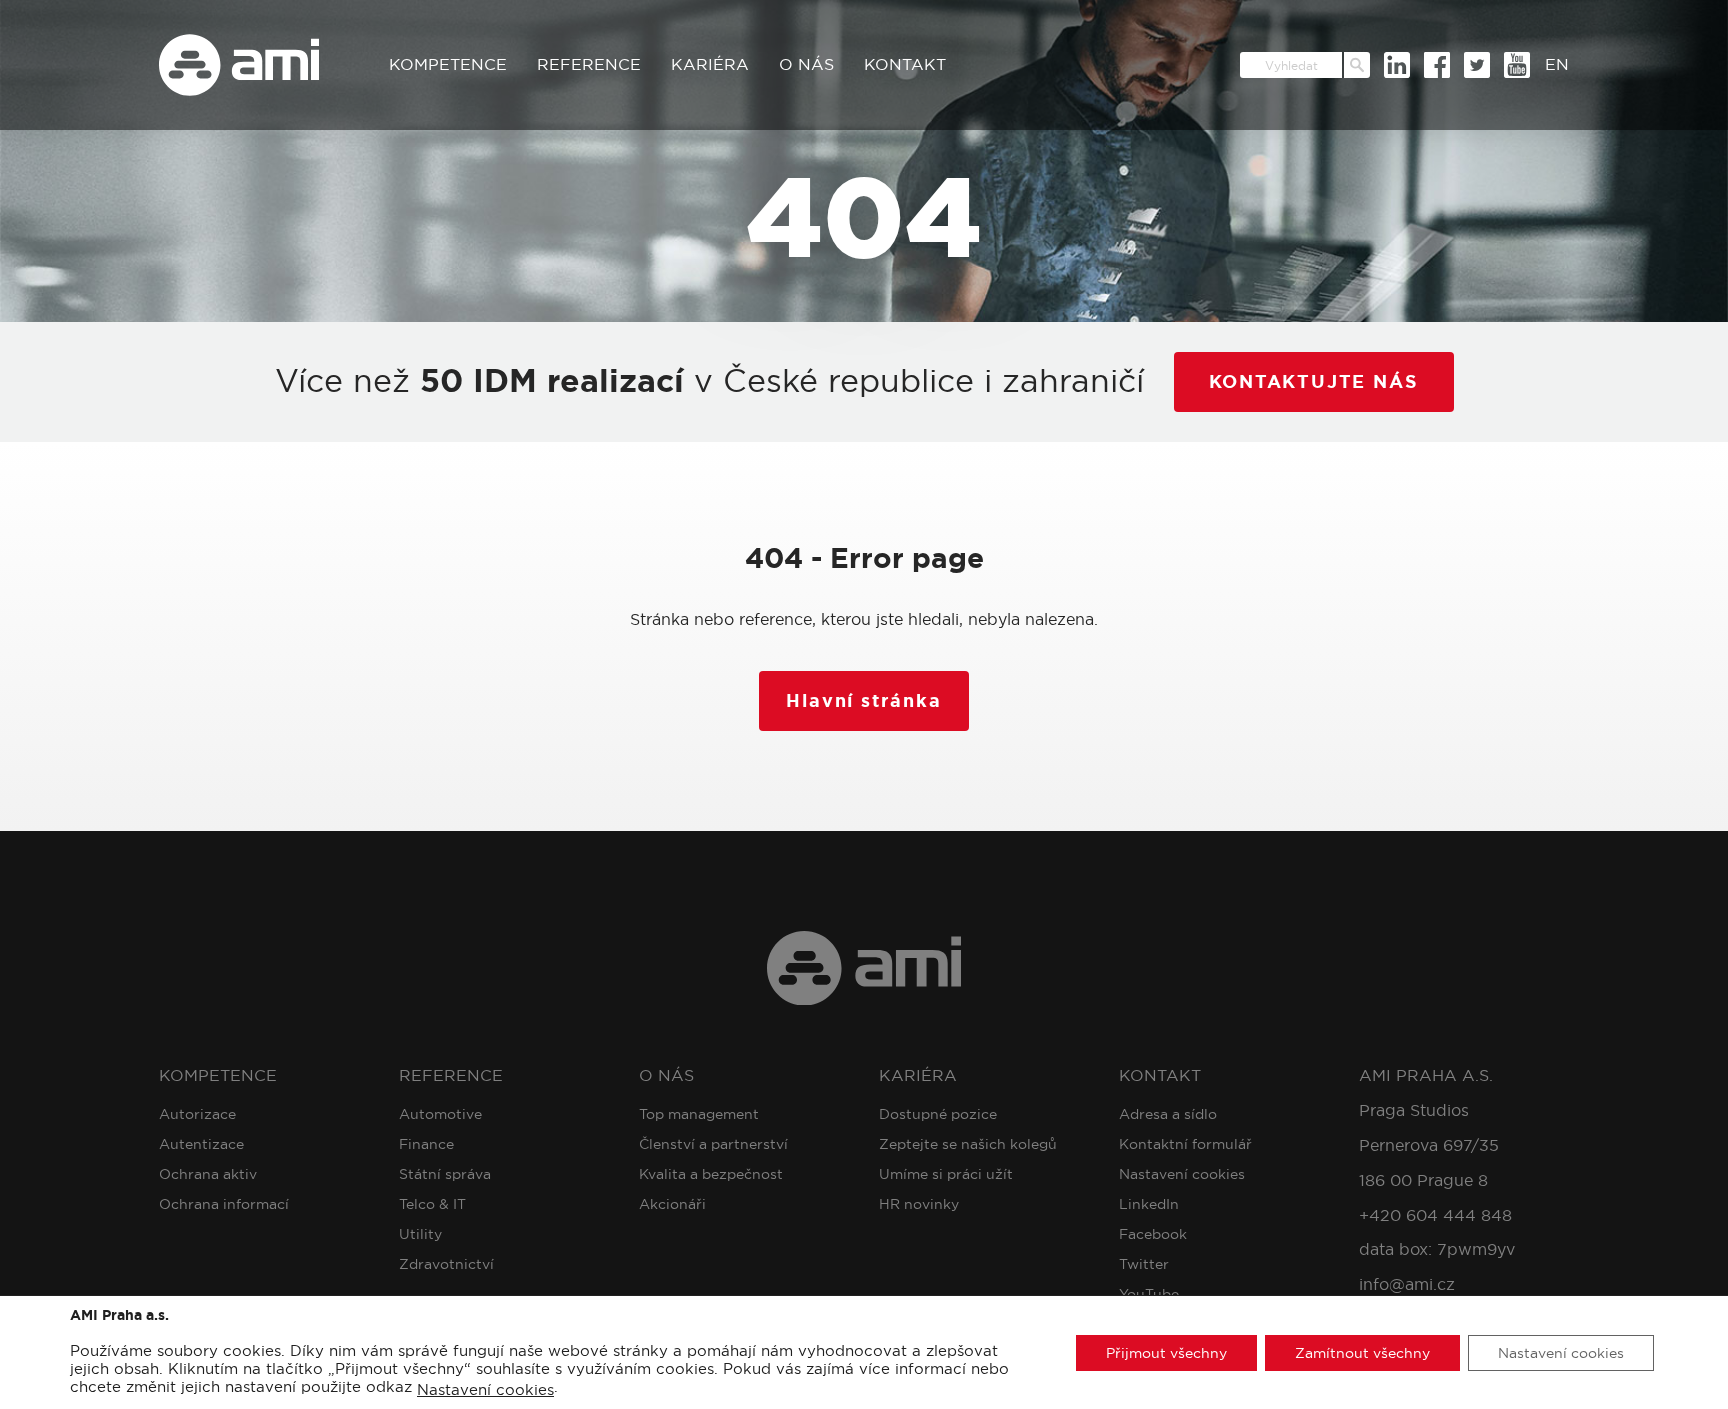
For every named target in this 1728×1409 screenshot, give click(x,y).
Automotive (440, 1114)
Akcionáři (672, 1204)
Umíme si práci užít (946, 1174)
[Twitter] (1477, 65)
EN (1557, 64)
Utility (420, 1234)
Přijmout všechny (1166, 1352)
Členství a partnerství (713, 1144)
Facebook (1153, 1234)
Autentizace (201, 1144)
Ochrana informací (224, 1204)
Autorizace (197, 1114)
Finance (426, 1144)
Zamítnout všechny (1362, 1352)
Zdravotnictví (446, 1264)
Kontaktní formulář (1185, 1144)
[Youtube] (1517, 65)
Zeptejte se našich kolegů (968, 1144)
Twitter (1144, 1264)
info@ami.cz (1407, 1284)
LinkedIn (1149, 1204)
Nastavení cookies (1182, 1174)
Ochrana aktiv (208, 1174)
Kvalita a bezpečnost (711, 1174)
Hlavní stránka (863, 701)
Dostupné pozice (938, 1114)
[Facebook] (1437, 65)
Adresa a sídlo (1168, 1114)
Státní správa (445, 1174)
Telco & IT (432, 1204)
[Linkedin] (1397, 65)
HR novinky (919, 1204)
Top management (699, 1114)
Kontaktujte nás (1314, 382)
